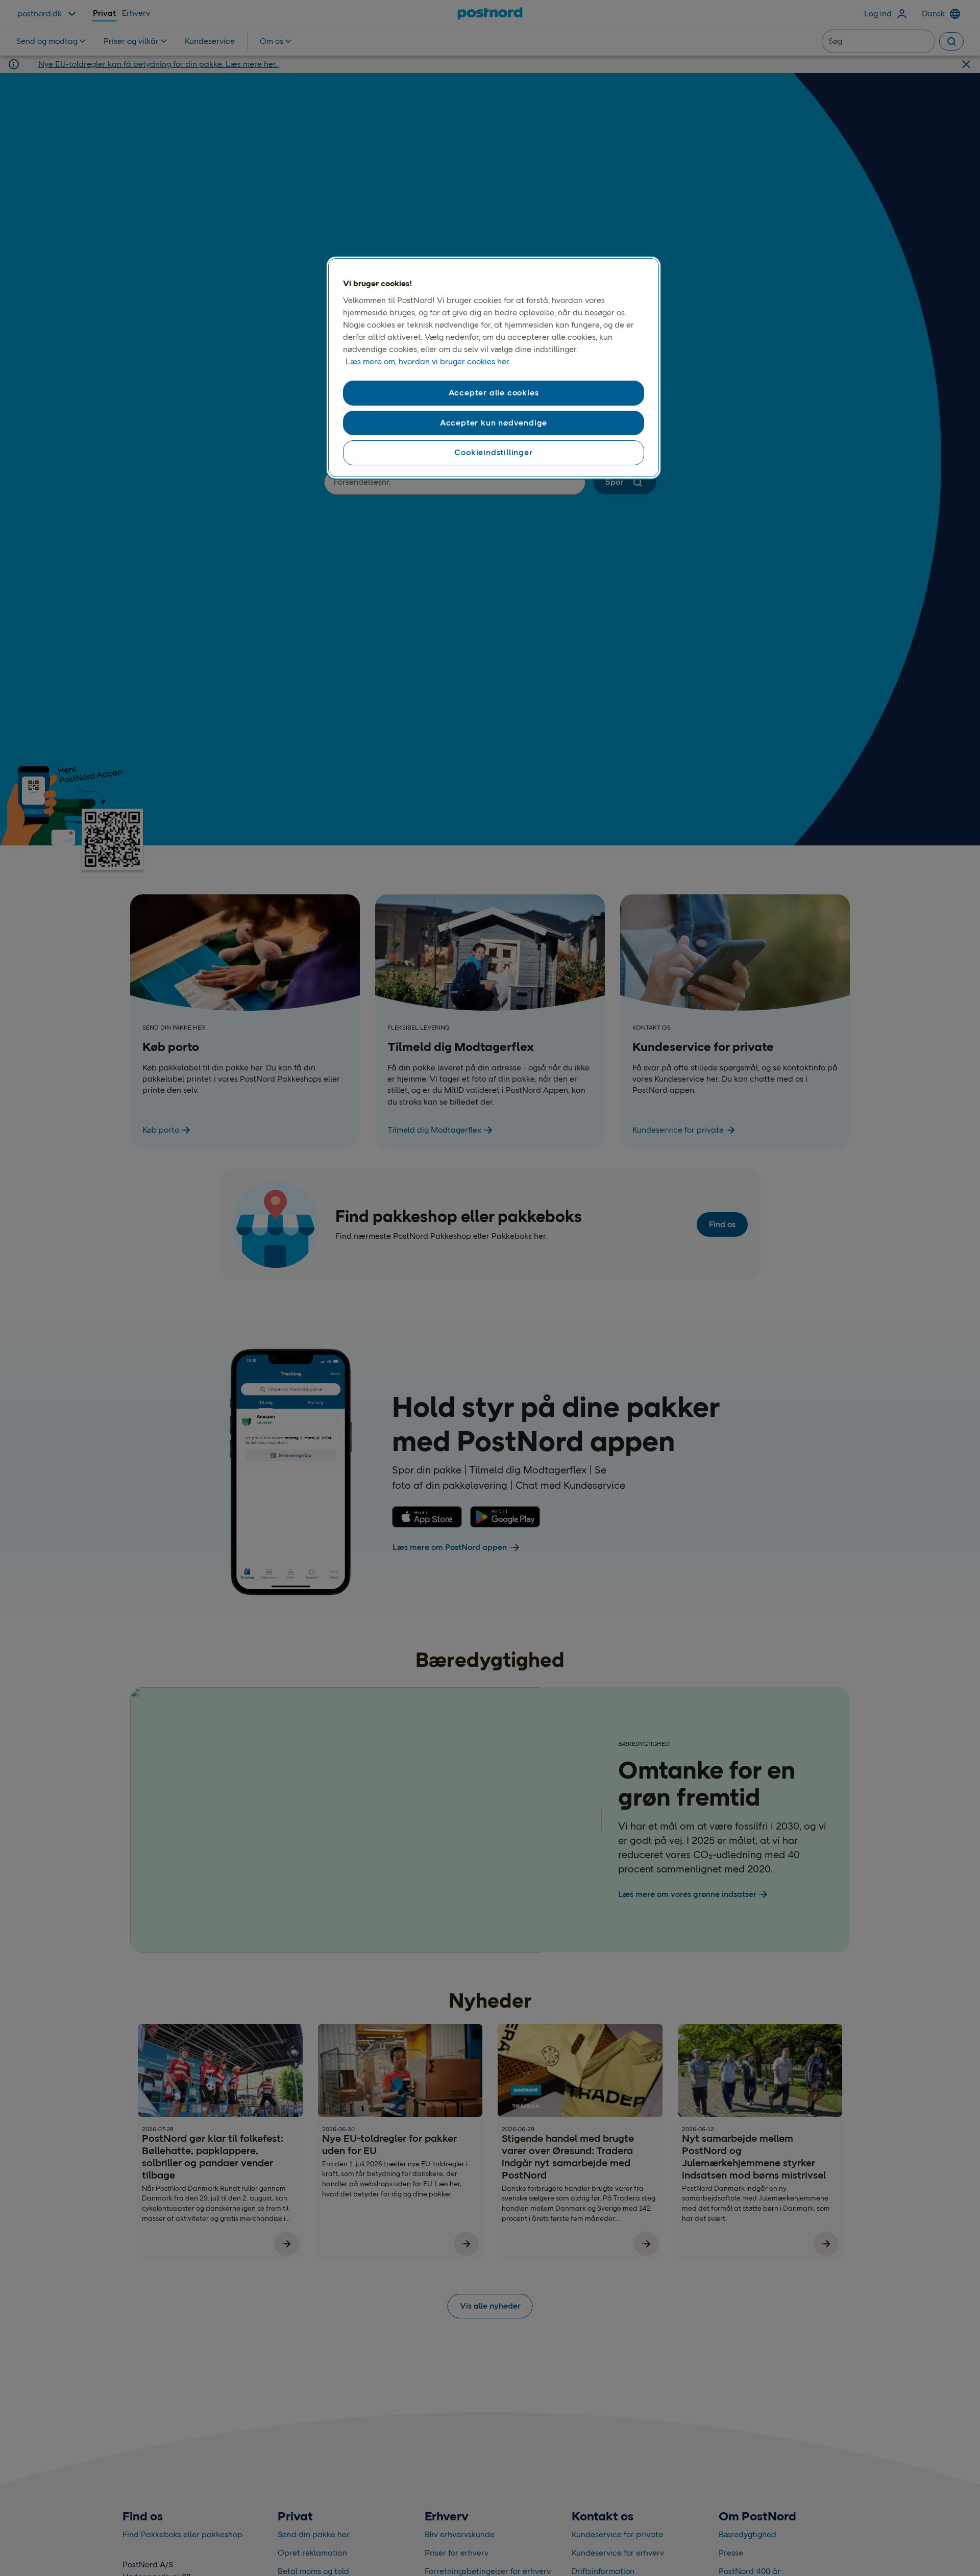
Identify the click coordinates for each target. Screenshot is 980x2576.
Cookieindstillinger (493, 452)
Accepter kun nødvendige (494, 423)
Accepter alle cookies (494, 393)
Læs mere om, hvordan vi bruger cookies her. (428, 361)
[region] (494, 368)
